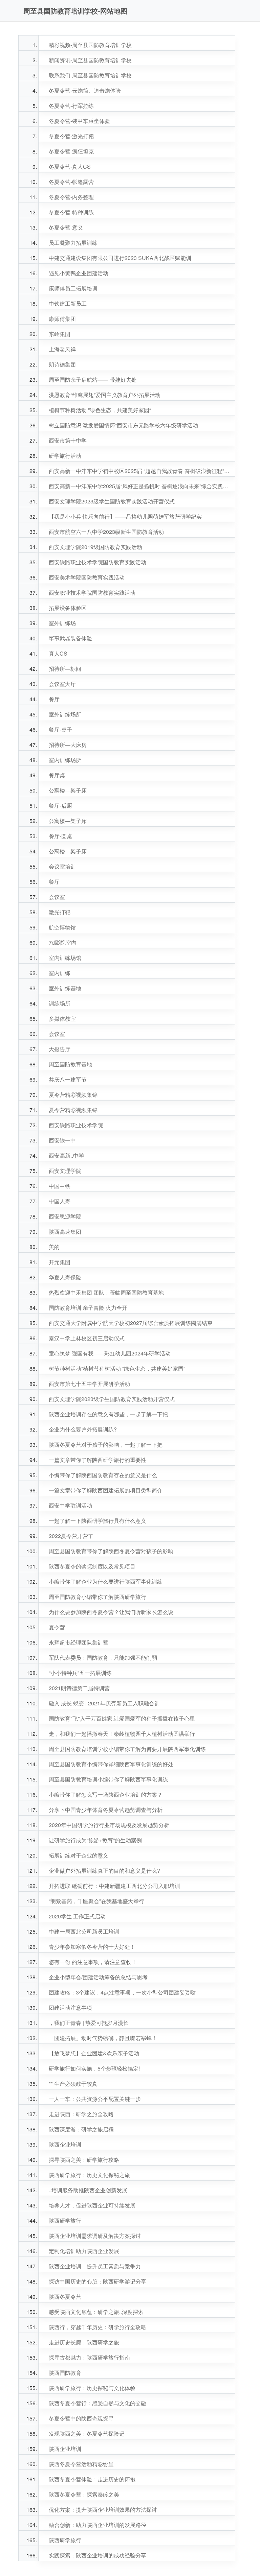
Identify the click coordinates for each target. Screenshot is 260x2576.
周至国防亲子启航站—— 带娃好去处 (93, 380)
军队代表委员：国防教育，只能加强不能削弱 (103, 1658)
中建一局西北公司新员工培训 (84, 1931)
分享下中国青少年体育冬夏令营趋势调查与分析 (106, 1810)
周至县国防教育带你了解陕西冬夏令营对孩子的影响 (111, 1551)
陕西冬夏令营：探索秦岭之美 (84, 2494)
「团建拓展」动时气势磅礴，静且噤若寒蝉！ (103, 2038)
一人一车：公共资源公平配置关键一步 (95, 2099)
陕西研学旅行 (65, 2220)
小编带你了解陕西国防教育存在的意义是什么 (103, 1475)
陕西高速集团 (65, 1232)
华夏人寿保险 (65, 1277)
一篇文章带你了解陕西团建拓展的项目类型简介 (106, 1490)
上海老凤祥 (62, 349)
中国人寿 (60, 1201)
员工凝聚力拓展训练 (73, 243)
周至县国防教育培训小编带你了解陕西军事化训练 (108, 1779)
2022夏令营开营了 (71, 1536)
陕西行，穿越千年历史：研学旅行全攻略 (97, 2327)
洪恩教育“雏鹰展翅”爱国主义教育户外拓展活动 (105, 395)
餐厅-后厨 (60, 806)
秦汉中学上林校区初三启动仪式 (87, 1338)
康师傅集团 (62, 319)
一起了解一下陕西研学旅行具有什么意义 (97, 1521)
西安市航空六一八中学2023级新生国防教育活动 (106, 532)
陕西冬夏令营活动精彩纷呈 (81, 2464)
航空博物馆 (62, 927)
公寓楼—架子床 (68, 790)
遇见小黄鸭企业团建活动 (79, 273)
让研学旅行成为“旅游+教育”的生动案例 (95, 1840)
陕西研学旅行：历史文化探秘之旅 (89, 2175)
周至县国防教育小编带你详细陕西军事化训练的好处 (111, 1764)
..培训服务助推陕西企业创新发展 (88, 2190)
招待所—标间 (65, 669)
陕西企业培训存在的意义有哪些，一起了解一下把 (108, 1414)
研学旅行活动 (65, 456)
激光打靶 (60, 912)
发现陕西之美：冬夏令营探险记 (87, 2433)
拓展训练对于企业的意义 (79, 1855)
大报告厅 (60, 1049)
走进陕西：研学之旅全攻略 (81, 2114)
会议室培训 (62, 866)
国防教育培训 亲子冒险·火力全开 (88, 1308)
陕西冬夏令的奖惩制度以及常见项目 (92, 1566)
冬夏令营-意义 (66, 227)
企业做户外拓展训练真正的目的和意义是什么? (104, 1871)
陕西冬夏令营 (65, 2297)
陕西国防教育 (65, 2373)
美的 (54, 1247)
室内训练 (60, 973)
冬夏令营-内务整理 (71, 197)
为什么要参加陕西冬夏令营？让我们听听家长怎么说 (111, 1612)
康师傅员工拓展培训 (73, 288)
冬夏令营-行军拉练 (71, 106)
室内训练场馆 (65, 958)
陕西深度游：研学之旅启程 (81, 2129)
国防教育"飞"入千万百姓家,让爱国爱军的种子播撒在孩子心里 (122, 1718)
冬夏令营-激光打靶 (71, 136)
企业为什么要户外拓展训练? (83, 1429)
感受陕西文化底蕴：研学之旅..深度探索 (96, 2312)
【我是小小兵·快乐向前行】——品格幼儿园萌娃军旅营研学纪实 (125, 516)
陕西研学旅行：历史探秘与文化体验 (92, 2388)
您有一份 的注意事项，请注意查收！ (93, 1962)
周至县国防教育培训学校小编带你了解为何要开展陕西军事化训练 (127, 1749)
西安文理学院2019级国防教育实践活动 (95, 547)
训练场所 (60, 1003)
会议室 (57, 897)
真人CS (58, 653)
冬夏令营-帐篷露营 (71, 182)
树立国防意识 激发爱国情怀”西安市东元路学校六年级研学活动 (123, 425)
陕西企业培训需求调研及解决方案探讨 (95, 2236)
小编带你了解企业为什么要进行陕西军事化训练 (106, 1581)
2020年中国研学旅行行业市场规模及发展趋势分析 (109, 1825)
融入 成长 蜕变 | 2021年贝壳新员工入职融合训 (104, 1703)
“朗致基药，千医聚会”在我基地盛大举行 (96, 1901)
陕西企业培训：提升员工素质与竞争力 (95, 2266)
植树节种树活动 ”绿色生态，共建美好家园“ (100, 410)
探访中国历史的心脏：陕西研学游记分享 (97, 2281)
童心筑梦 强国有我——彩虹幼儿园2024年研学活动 (110, 1353)
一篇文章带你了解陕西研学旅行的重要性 (97, 1460)
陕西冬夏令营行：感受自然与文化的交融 (97, 2403)
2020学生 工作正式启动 (77, 1916)
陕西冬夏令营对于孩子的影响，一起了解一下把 (106, 1445)
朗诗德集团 (62, 364)
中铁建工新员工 (68, 303)
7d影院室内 (63, 942)
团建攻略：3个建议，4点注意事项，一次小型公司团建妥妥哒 (122, 1992)
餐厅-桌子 (60, 729)
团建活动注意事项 (70, 2007)
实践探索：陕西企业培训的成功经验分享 (97, 2555)
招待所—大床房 (68, 745)
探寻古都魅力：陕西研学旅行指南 (89, 2357)
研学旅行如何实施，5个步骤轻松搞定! (94, 2068)
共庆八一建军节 (68, 1079)
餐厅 (54, 699)
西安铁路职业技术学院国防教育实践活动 (97, 562)
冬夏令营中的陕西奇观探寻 (81, 2418)
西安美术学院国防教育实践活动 (87, 577)
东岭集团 (60, 334)
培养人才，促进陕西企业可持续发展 (92, 2205)
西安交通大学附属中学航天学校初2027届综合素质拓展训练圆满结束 (131, 1323)
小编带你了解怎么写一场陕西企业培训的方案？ (106, 1794)
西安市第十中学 (68, 440)
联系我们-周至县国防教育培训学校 (90, 75)
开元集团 (60, 1262)
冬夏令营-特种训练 (71, 212)
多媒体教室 (62, 1019)
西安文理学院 (65, 1171)
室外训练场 (62, 623)
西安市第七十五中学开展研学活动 (89, 1384)
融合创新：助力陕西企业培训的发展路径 (97, 2525)
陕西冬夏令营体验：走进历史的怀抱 (92, 2479)
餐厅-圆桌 (60, 836)
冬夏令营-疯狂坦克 (71, 151)
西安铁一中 (62, 1140)
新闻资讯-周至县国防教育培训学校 (90, 60)
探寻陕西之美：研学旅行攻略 (84, 2160)
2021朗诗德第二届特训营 (79, 1688)
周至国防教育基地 (70, 1064)
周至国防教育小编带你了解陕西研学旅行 (97, 1597)
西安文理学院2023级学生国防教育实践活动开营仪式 (112, 501)
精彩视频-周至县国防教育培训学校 (90, 45)
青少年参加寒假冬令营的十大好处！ (92, 1947)
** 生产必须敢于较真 (73, 2084)
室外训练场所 (65, 714)
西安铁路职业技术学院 (76, 1125)
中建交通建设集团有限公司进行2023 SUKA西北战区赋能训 (120, 258)
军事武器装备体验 (70, 638)
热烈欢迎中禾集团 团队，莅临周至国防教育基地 (106, 1292)
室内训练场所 (65, 760)
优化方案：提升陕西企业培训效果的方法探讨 (103, 2510)
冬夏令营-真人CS (70, 167)
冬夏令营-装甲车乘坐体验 (79, 121)
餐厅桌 (57, 775)
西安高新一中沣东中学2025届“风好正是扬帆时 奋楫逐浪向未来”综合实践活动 (140, 486)
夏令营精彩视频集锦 (73, 1095)
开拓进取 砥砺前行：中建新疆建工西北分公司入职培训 (114, 1886)
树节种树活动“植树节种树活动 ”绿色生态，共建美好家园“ (117, 1368)
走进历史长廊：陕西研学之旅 (84, 2342)
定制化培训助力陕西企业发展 (84, 2251)
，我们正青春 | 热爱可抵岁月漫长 (89, 2023)
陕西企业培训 (65, 2144)
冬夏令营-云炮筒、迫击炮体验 (85, 90)
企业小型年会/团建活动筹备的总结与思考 (98, 1977)
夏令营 (57, 1627)
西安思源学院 (65, 1216)
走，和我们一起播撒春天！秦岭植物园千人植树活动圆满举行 (122, 1734)
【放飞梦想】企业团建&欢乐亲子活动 (94, 2053)
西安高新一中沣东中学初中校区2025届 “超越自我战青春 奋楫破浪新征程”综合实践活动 (140, 471)
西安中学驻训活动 (70, 1505)
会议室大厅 (62, 684)
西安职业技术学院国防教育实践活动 (92, 593)
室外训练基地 (65, 988)
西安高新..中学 (66, 1155)
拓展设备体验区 (68, 608)
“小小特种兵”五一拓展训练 (80, 1673)
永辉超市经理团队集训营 (79, 1642)
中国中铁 (60, 1186)
